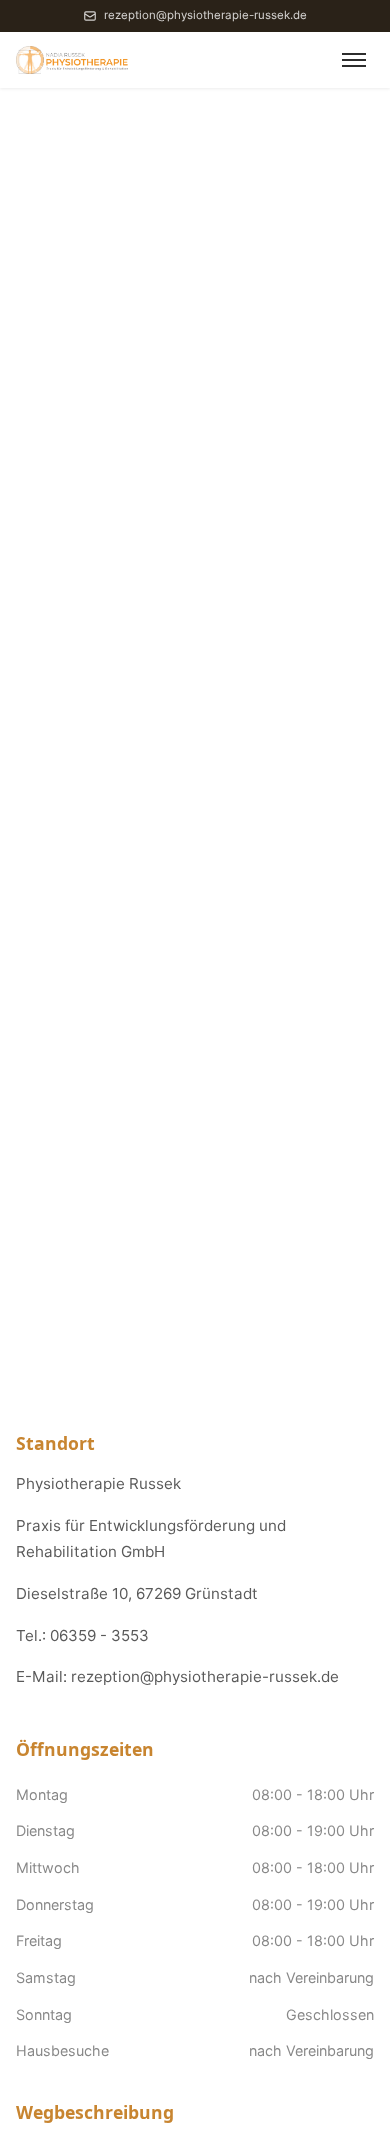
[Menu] (354, 60)
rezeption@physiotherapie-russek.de (205, 15)
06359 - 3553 (99, 1635)
